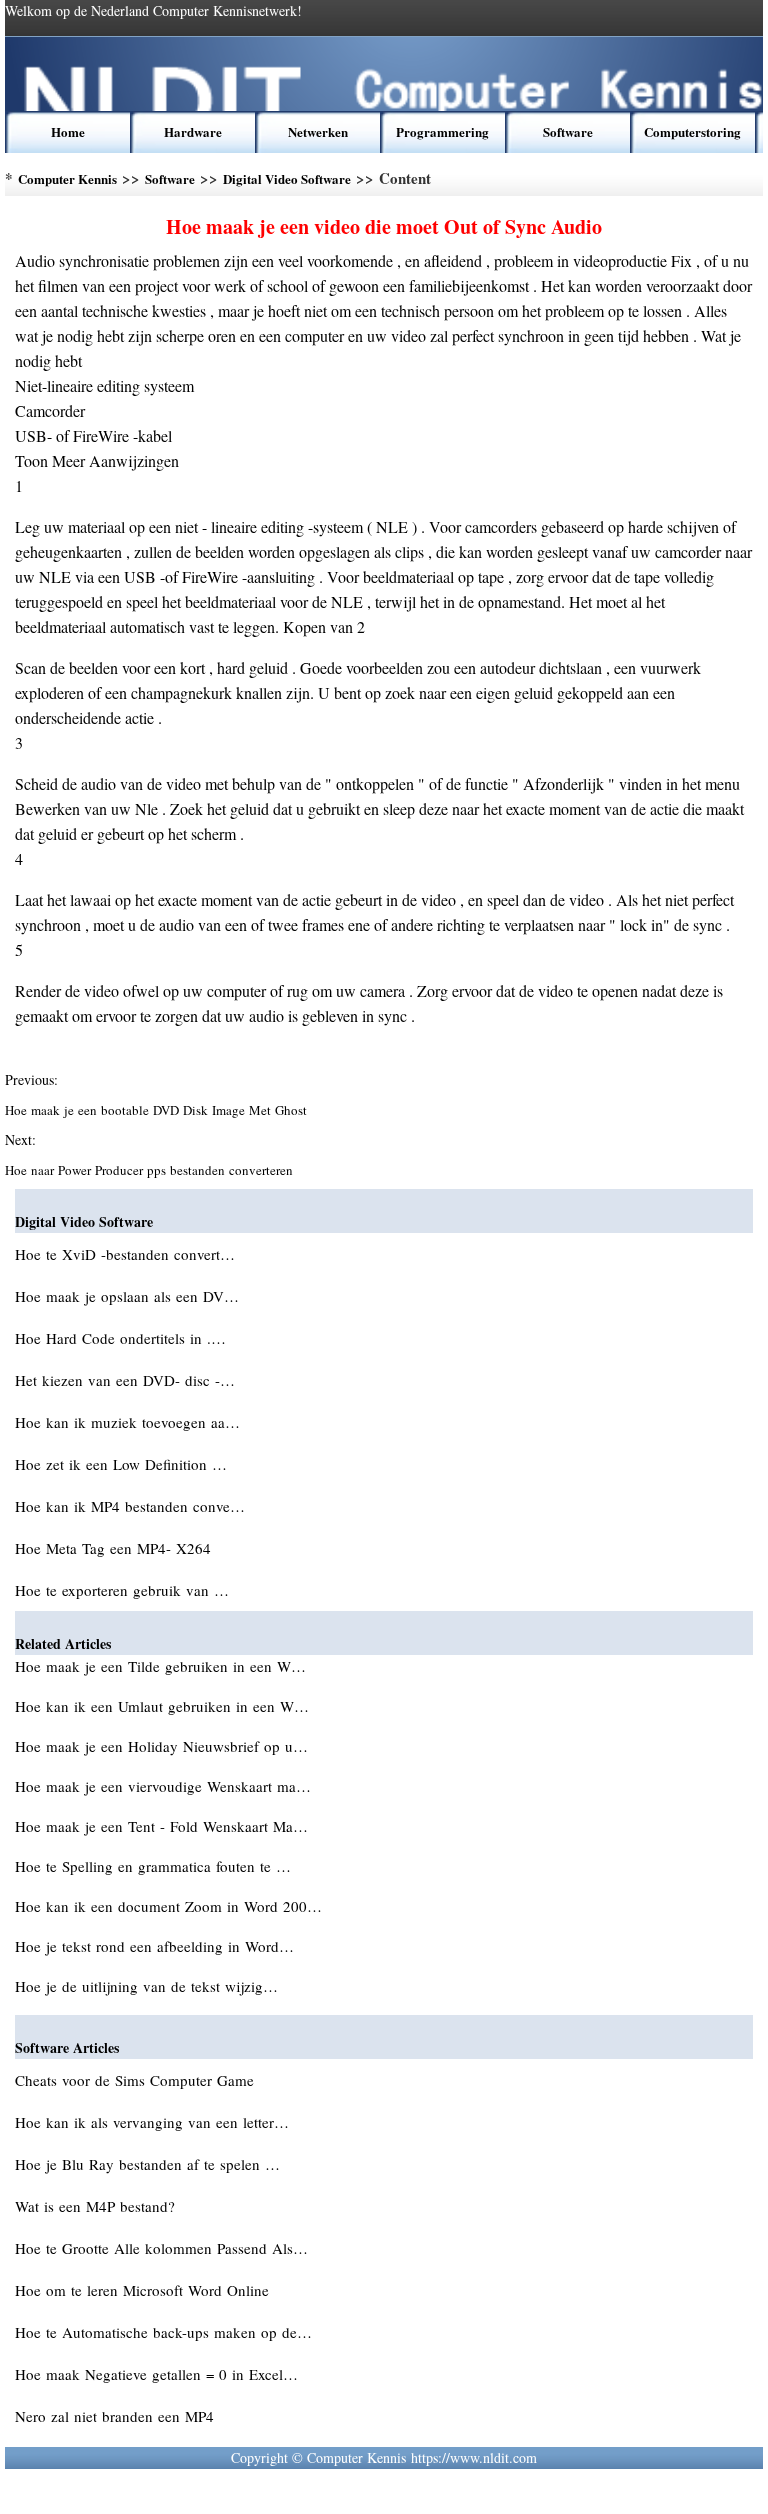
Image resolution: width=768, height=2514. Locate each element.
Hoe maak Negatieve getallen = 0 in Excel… (156, 2374)
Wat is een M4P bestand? (97, 2206)
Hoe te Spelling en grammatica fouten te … (153, 1866)
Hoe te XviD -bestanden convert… (125, 1254)
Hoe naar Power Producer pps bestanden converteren (151, 1170)
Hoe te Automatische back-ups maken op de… (163, 2332)
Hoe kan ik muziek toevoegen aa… (127, 1422)
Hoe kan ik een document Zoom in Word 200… (168, 1906)
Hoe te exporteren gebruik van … (122, 1590)
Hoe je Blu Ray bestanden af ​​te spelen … (147, 2164)
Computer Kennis (67, 178)
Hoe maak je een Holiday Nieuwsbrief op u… (161, 1746)
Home (68, 131)
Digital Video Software (287, 178)
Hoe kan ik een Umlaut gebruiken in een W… (162, 1706)
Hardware (193, 131)
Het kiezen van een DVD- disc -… (125, 1380)
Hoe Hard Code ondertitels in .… (120, 1338)
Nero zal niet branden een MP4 (117, 2416)
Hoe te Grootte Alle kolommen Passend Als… (161, 2248)
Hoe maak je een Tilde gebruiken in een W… (160, 1666)
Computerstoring (692, 131)
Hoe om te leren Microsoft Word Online (144, 2290)
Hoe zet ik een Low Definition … (121, 1464)
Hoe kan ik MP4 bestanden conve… (130, 1506)
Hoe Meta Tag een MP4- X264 (115, 1548)
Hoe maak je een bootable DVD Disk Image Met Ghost (158, 1110)
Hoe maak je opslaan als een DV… (127, 1296)
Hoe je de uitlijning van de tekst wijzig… (146, 1986)
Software (568, 131)
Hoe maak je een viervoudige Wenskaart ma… (163, 1786)
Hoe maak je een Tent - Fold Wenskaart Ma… (161, 1826)
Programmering (442, 131)
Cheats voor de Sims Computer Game (137, 2080)
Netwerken (318, 131)
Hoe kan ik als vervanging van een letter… (152, 2122)
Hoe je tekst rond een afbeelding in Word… (154, 1946)
